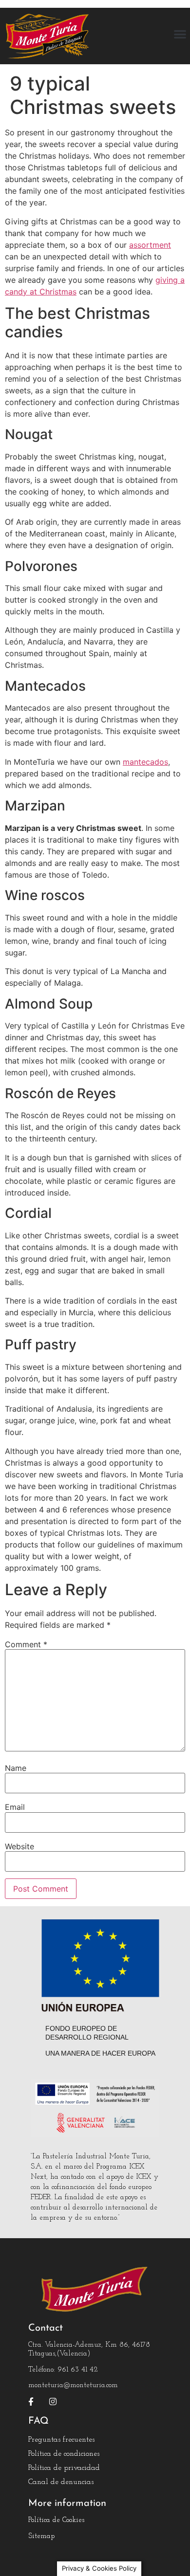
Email (15, 1807)
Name (16, 1768)
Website (19, 1846)
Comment (26, 1644)
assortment (150, 245)
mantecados (145, 762)
